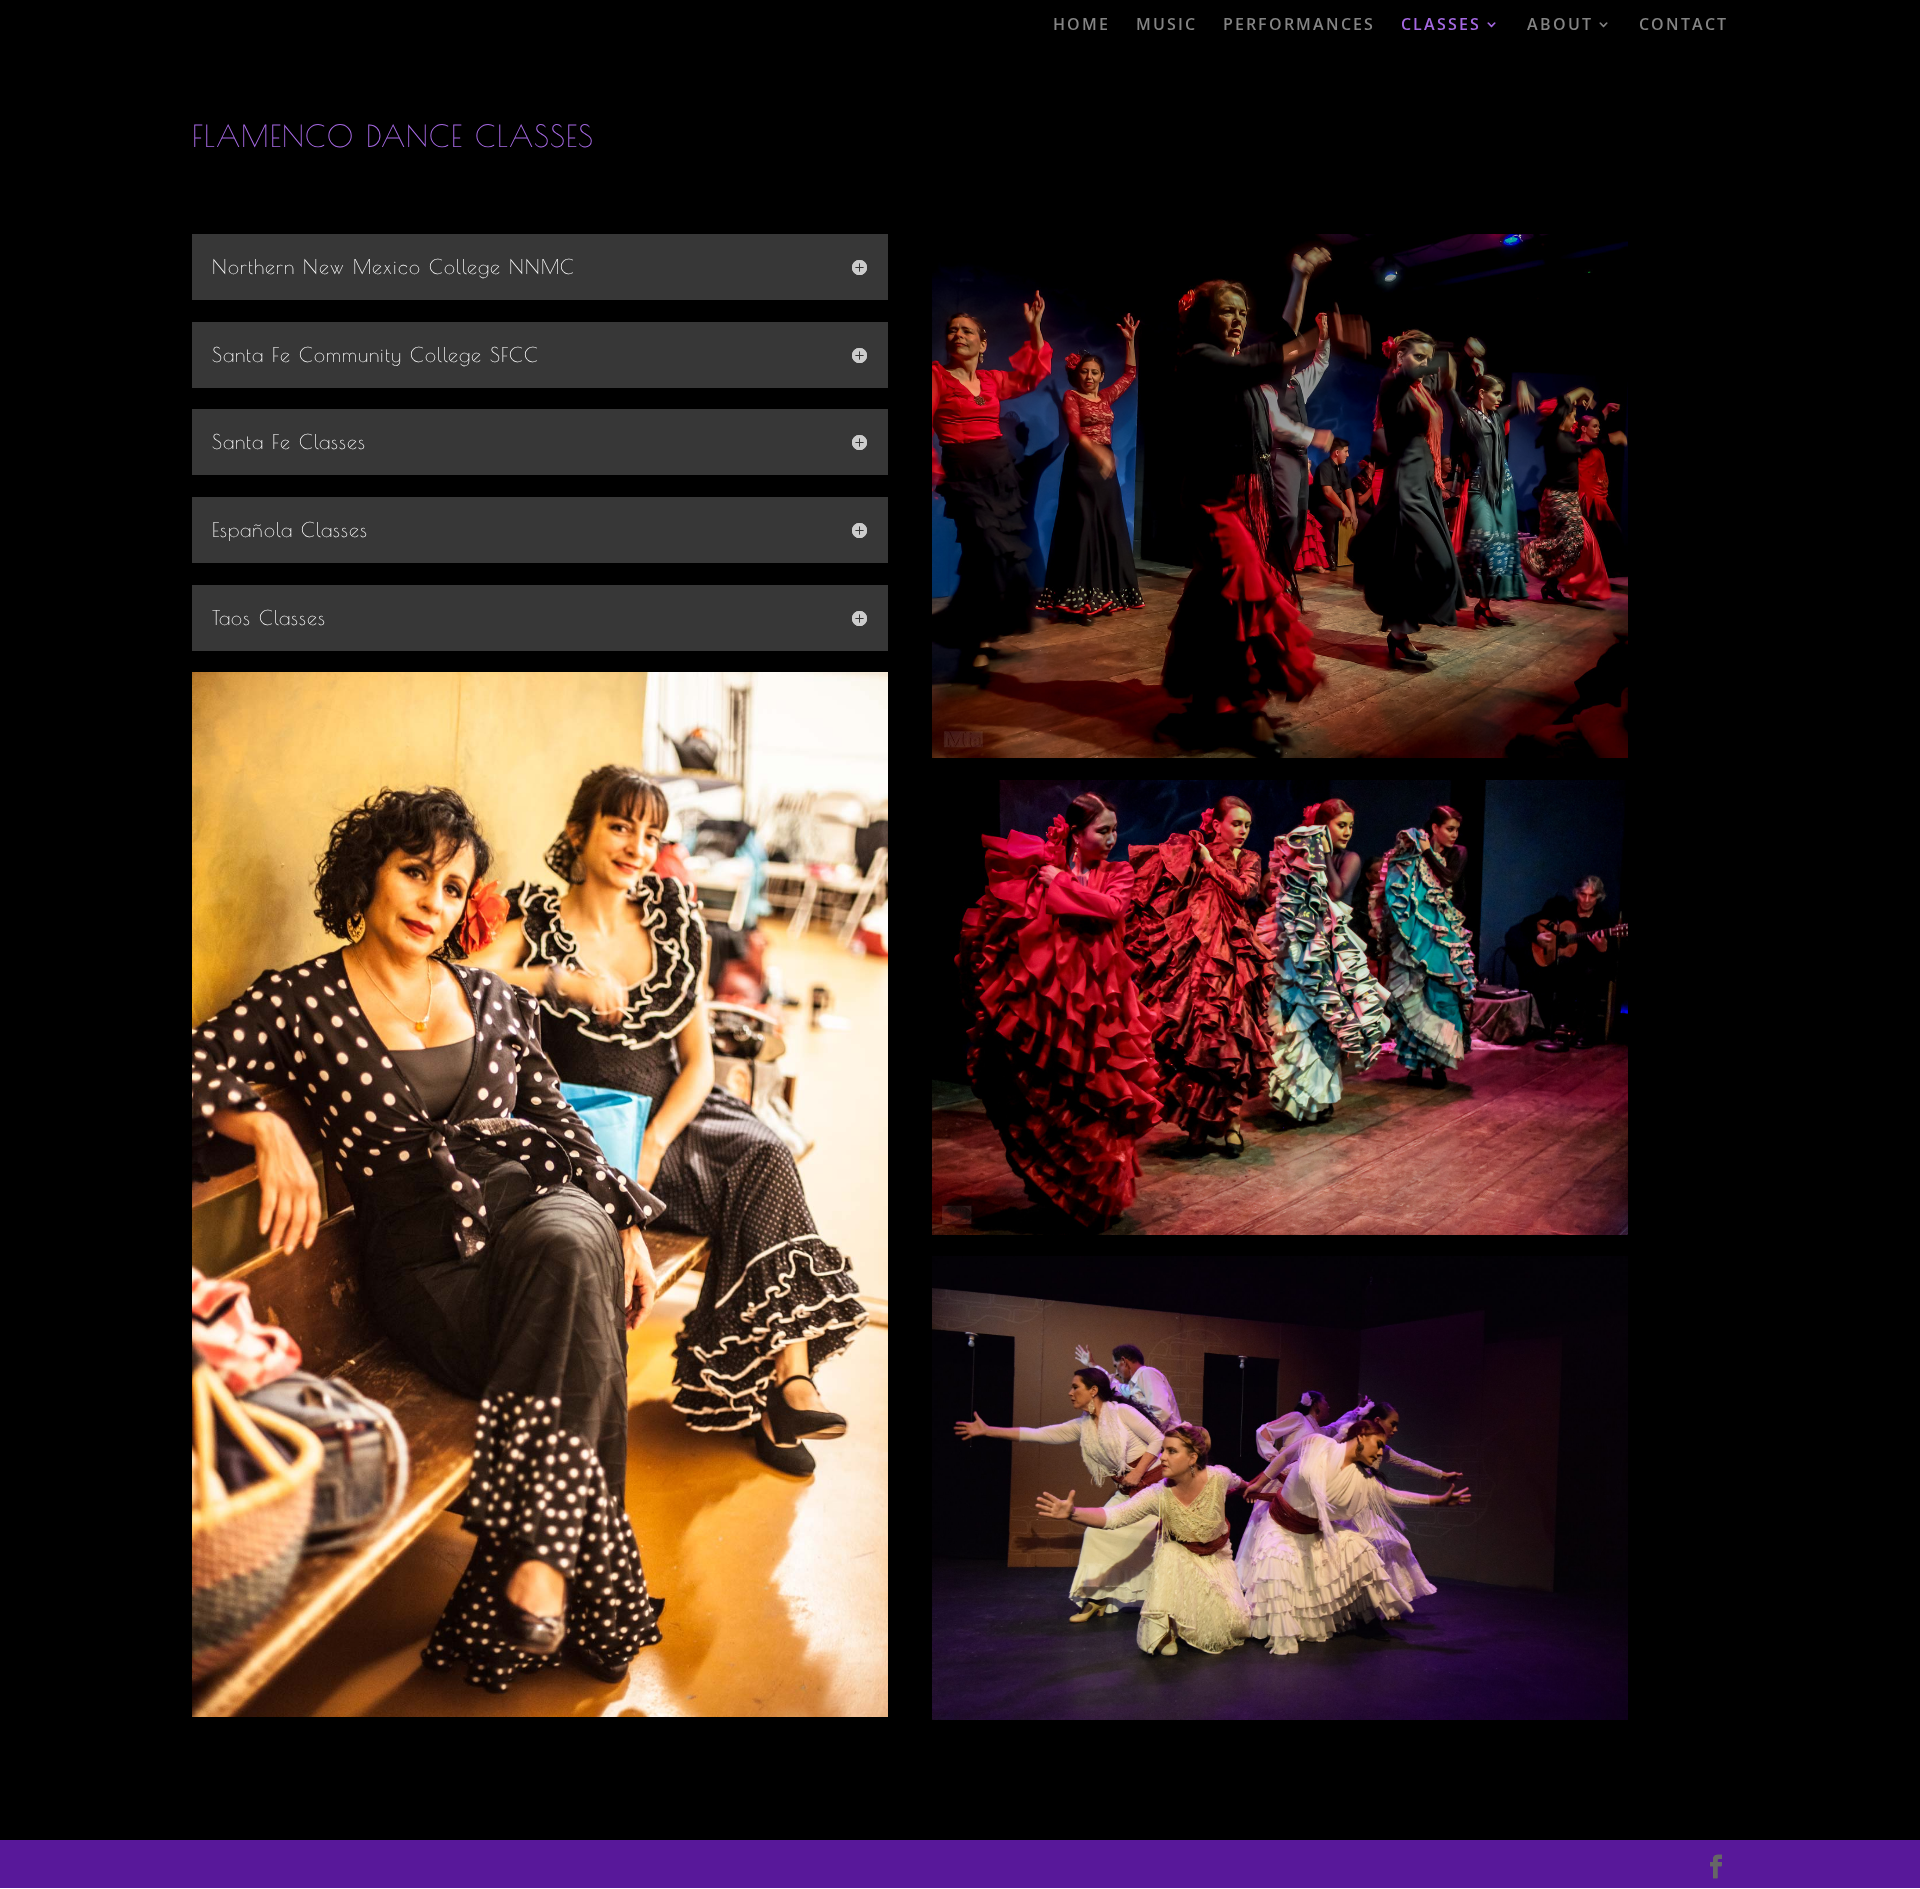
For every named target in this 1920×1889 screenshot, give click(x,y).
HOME (1081, 25)
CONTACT (1683, 25)
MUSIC (1166, 25)
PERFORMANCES (1299, 25)
